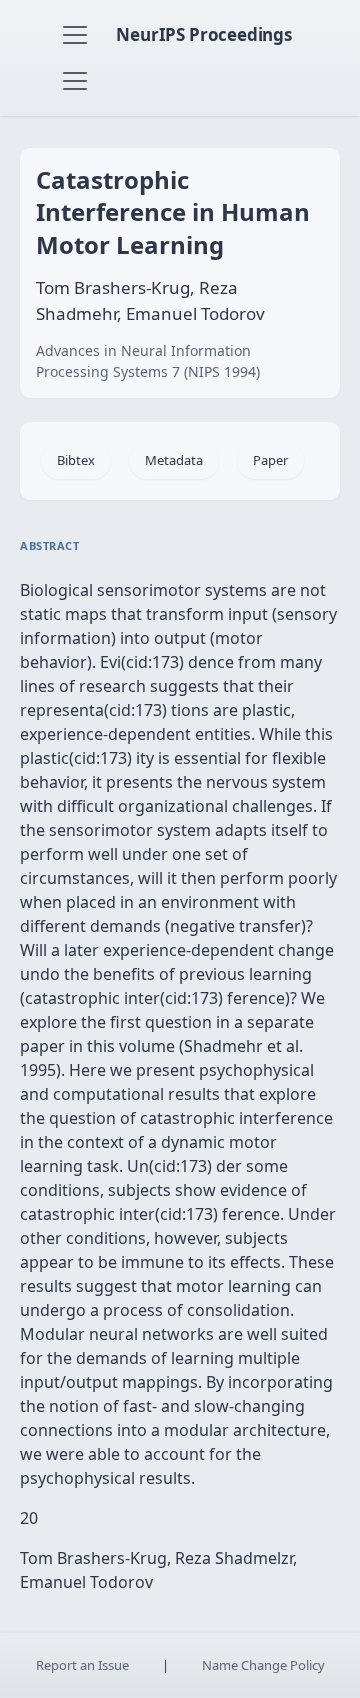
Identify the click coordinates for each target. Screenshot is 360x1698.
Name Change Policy (263, 1665)
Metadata (174, 460)
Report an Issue (82, 1665)
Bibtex (76, 460)
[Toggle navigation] (75, 35)
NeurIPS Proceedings (204, 34)
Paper (270, 460)
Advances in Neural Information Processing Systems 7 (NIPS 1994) (148, 361)
